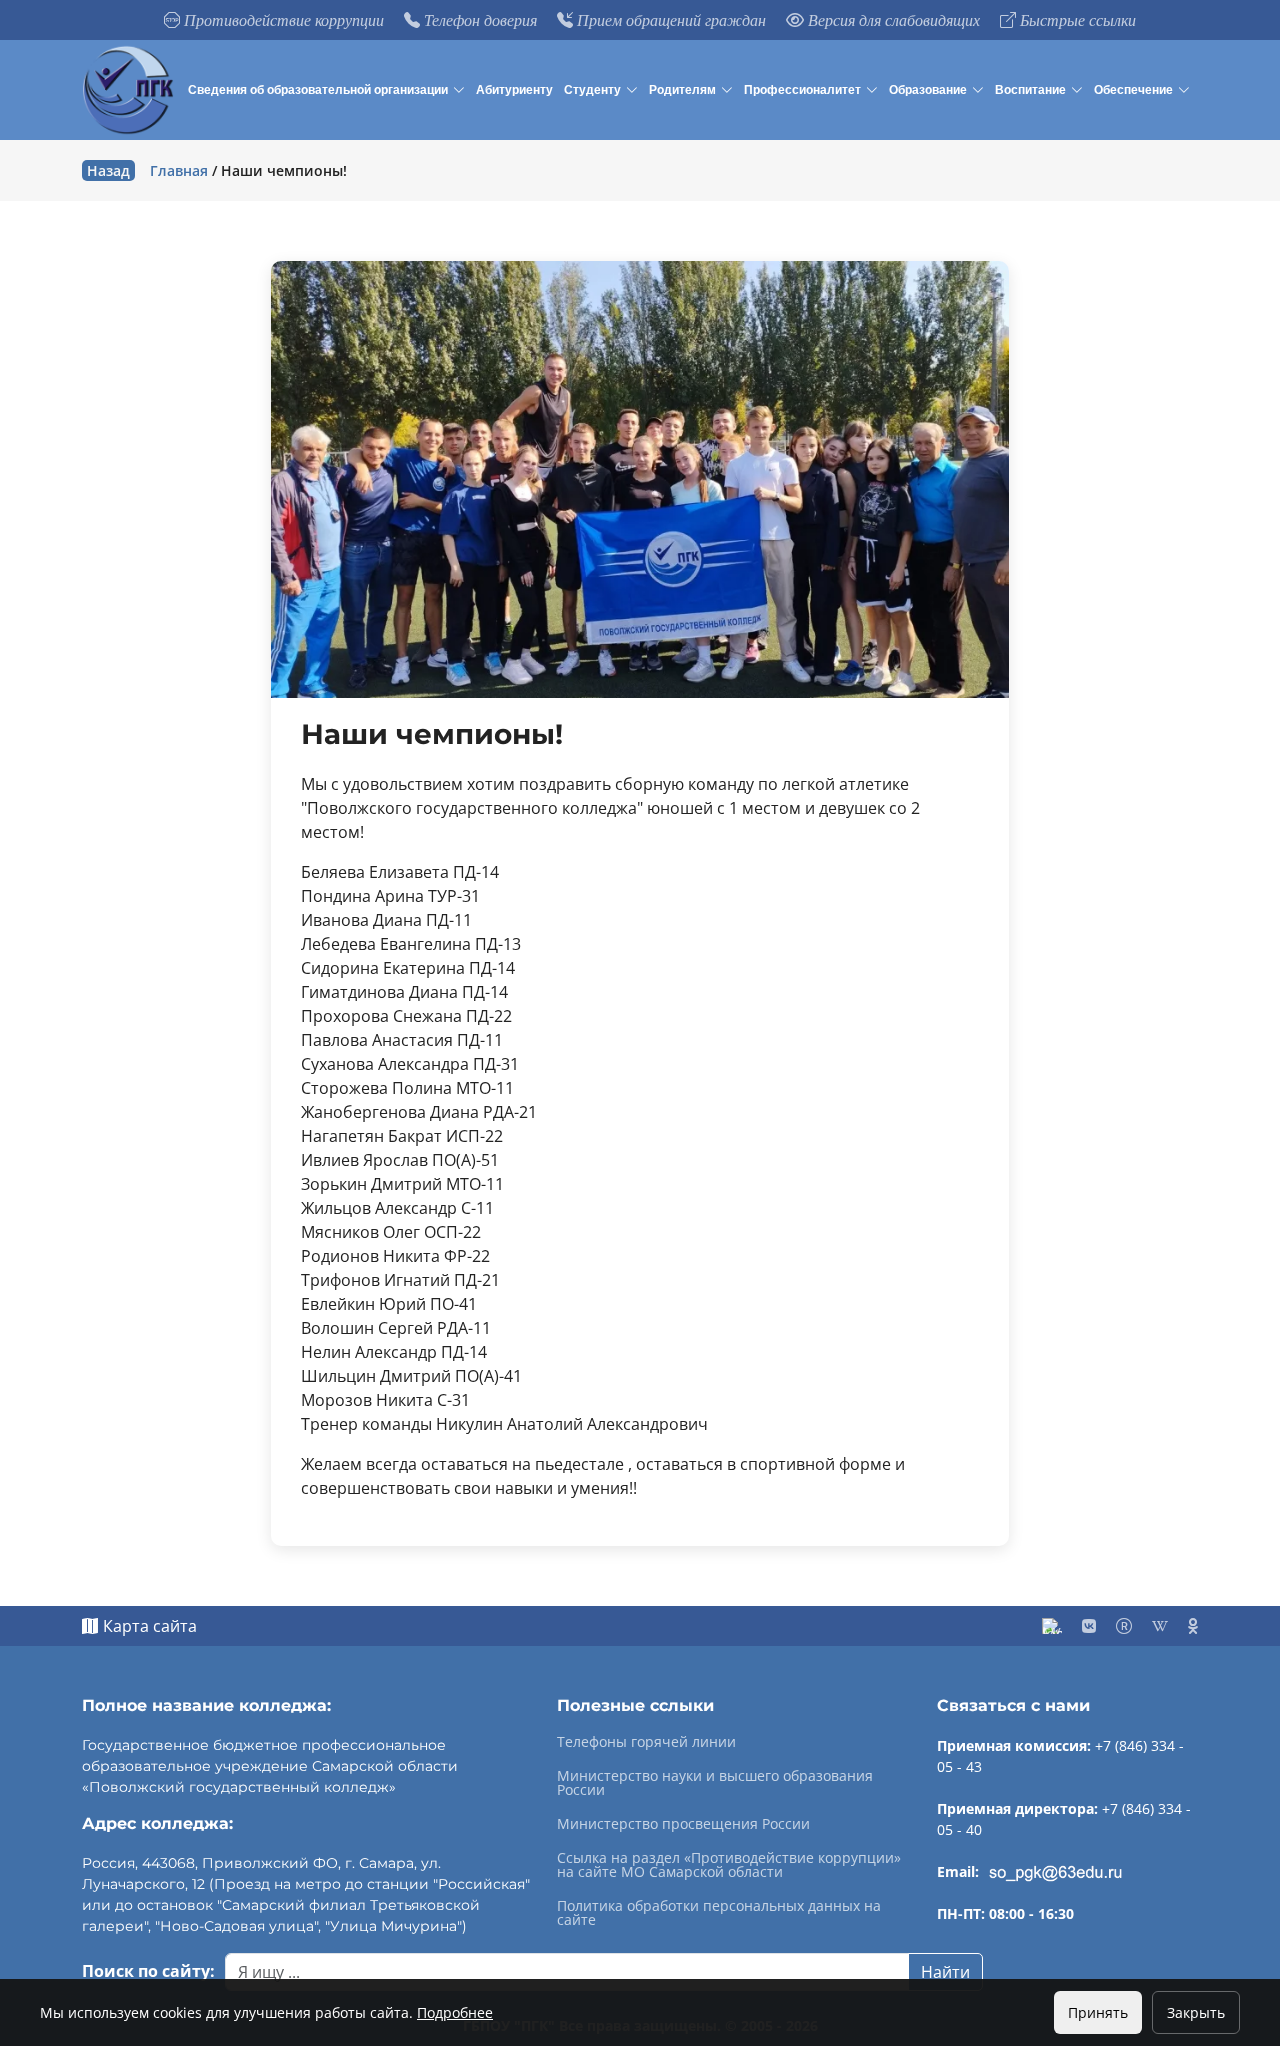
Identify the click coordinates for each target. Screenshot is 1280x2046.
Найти (945, 1972)
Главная (179, 170)
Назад (108, 170)
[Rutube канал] (1124, 1626)
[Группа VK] (1089, 1626)
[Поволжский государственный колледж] (131, 90)
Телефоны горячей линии (646, 1742)
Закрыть (1196, 2012)
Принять (1098, 2012)
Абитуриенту (514, 90)
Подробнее (455, 2012)
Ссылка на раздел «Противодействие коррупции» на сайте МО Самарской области (729, 1865)
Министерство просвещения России (683, 1824)
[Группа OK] (1193, 1626)
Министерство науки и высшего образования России (715, 1783)
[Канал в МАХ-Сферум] (1052, 1626)
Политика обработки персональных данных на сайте (719, 1913)
